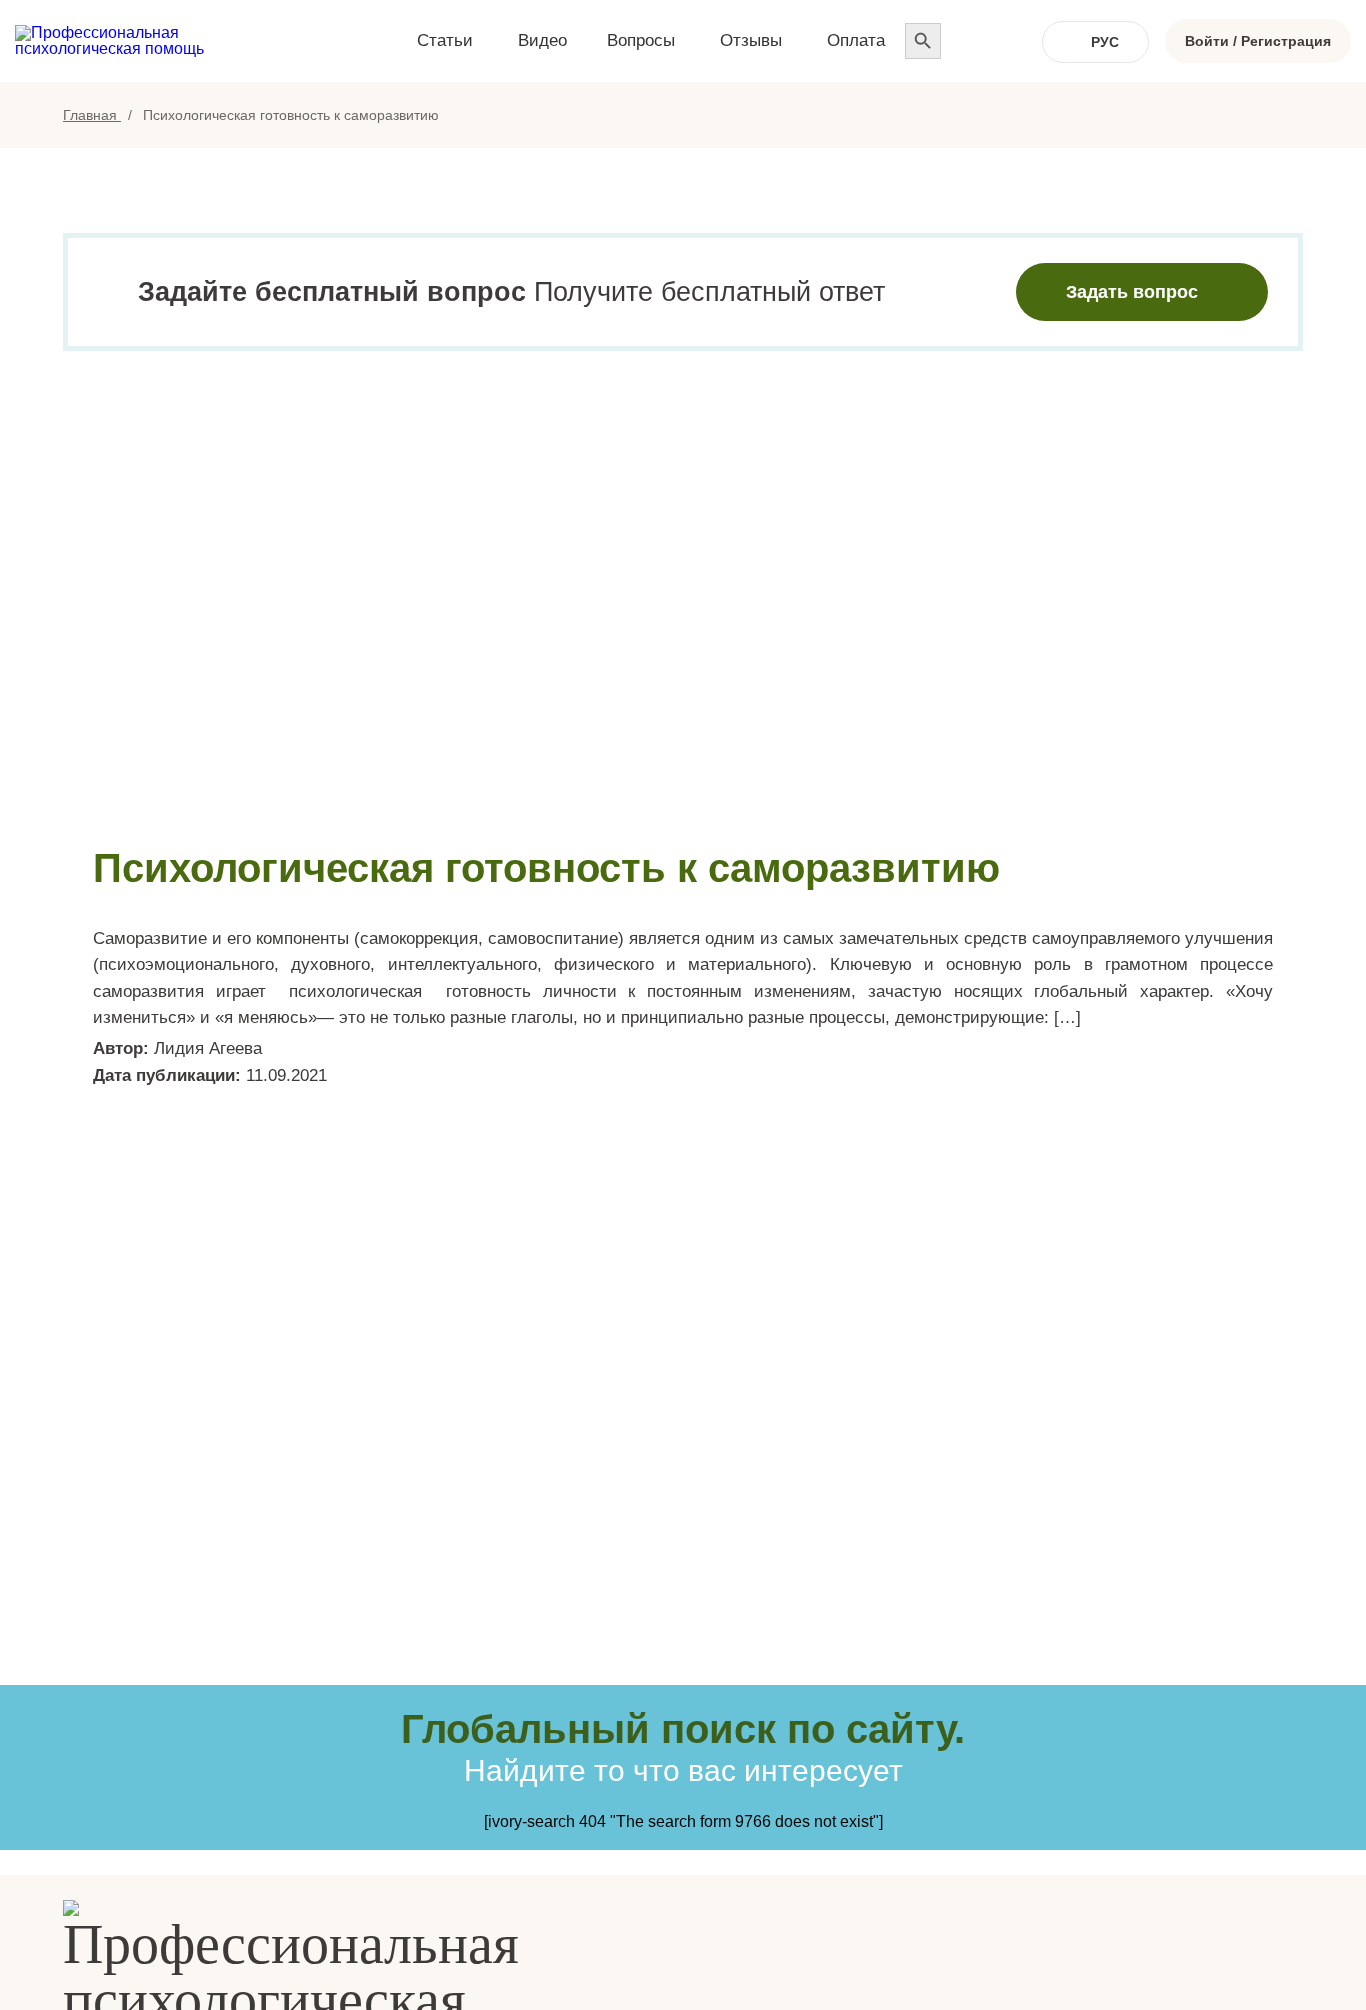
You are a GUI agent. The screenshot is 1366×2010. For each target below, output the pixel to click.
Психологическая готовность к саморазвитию (546, 868)
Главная (92, 115)
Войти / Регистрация (1258, 41)
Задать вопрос (1132, 292)
